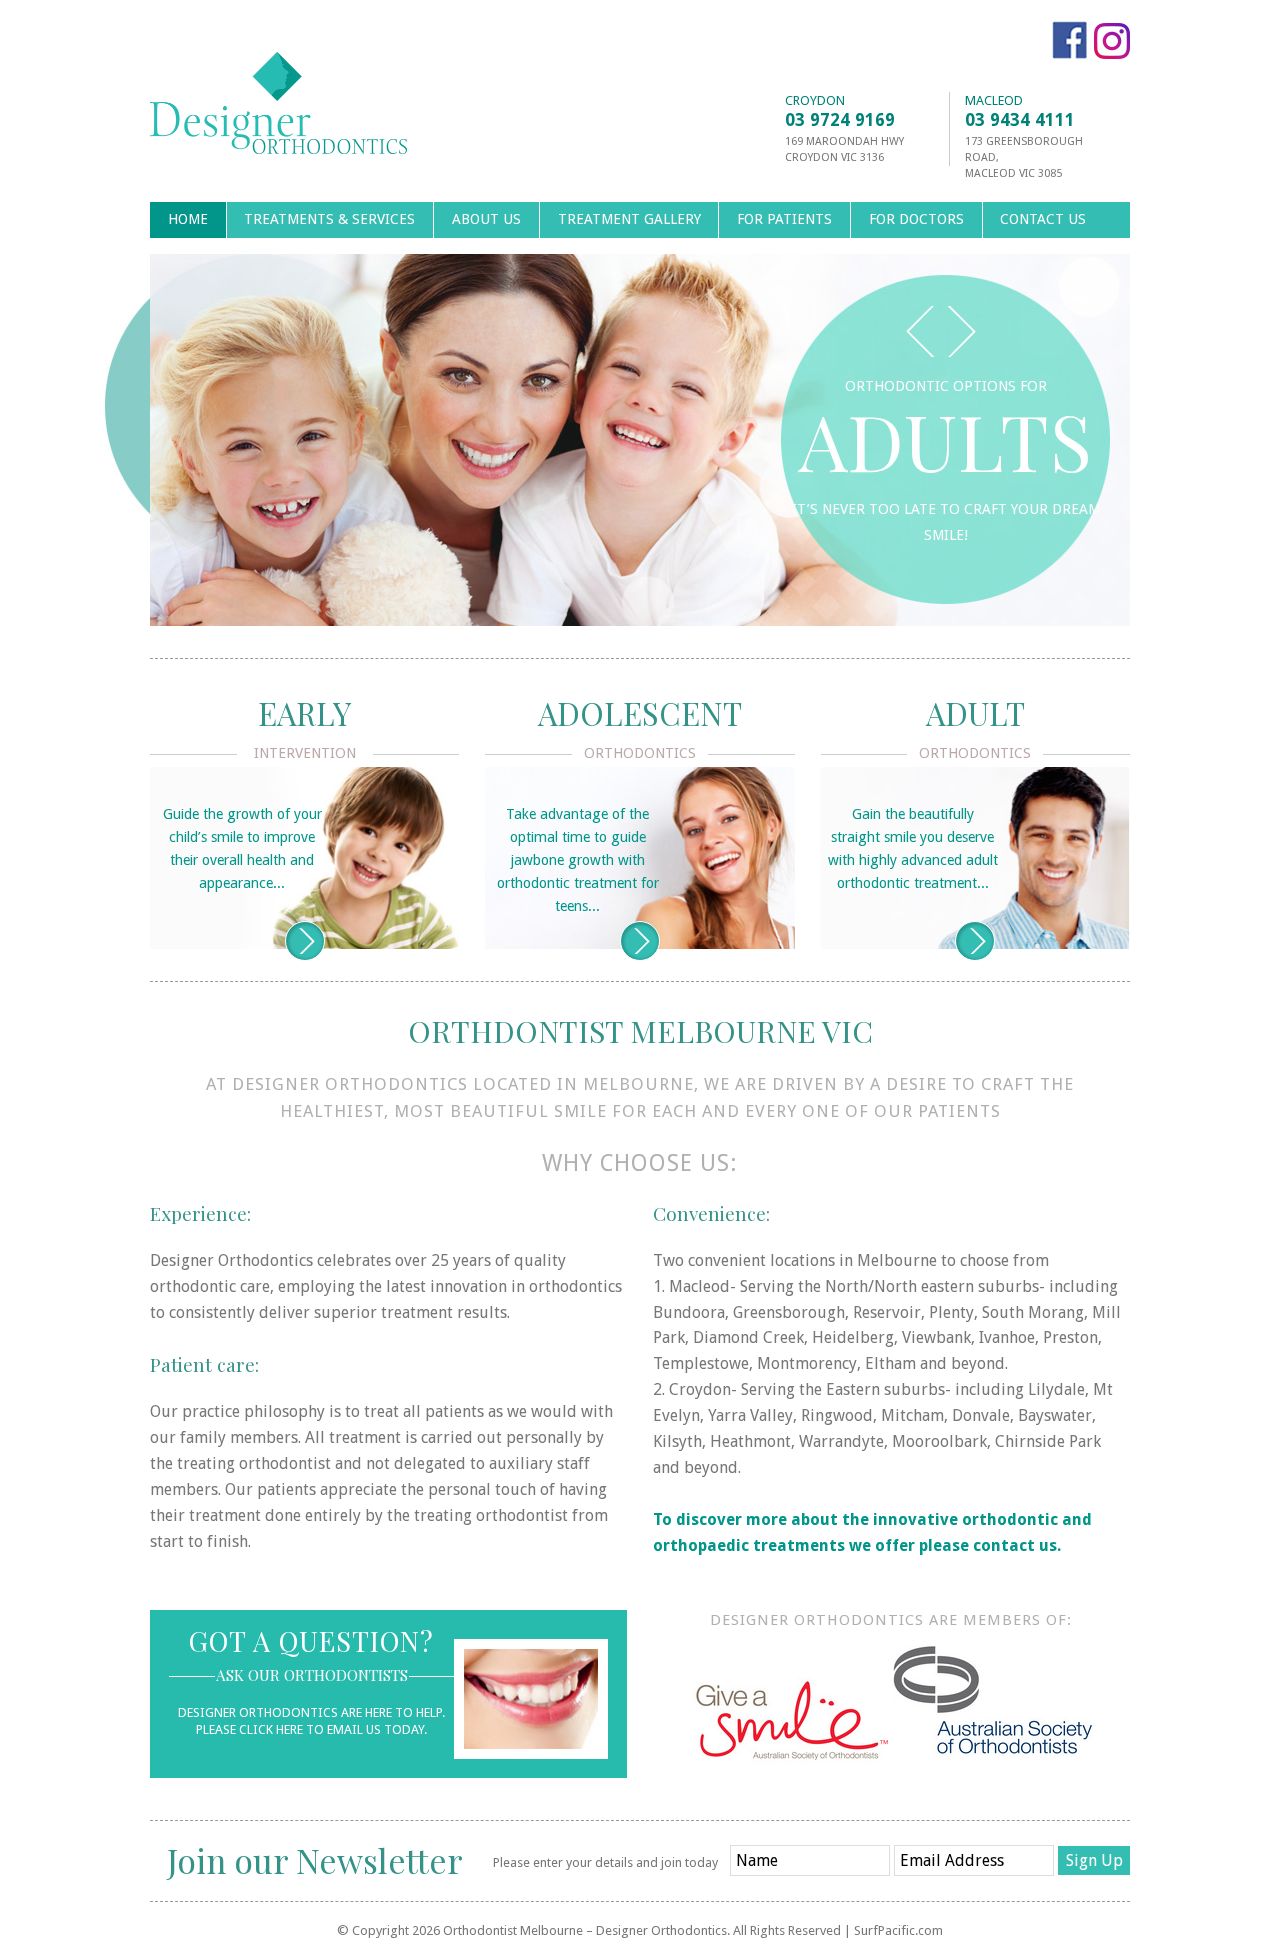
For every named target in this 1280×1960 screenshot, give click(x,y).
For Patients (784, 219)
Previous (920, 331)
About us (486, 219)
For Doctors (916, 219)
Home (188, 219)
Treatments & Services (329, 219)
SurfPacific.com (898, 1930)
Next (962, 331)
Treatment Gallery (629, 219)
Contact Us (1043, 219)
